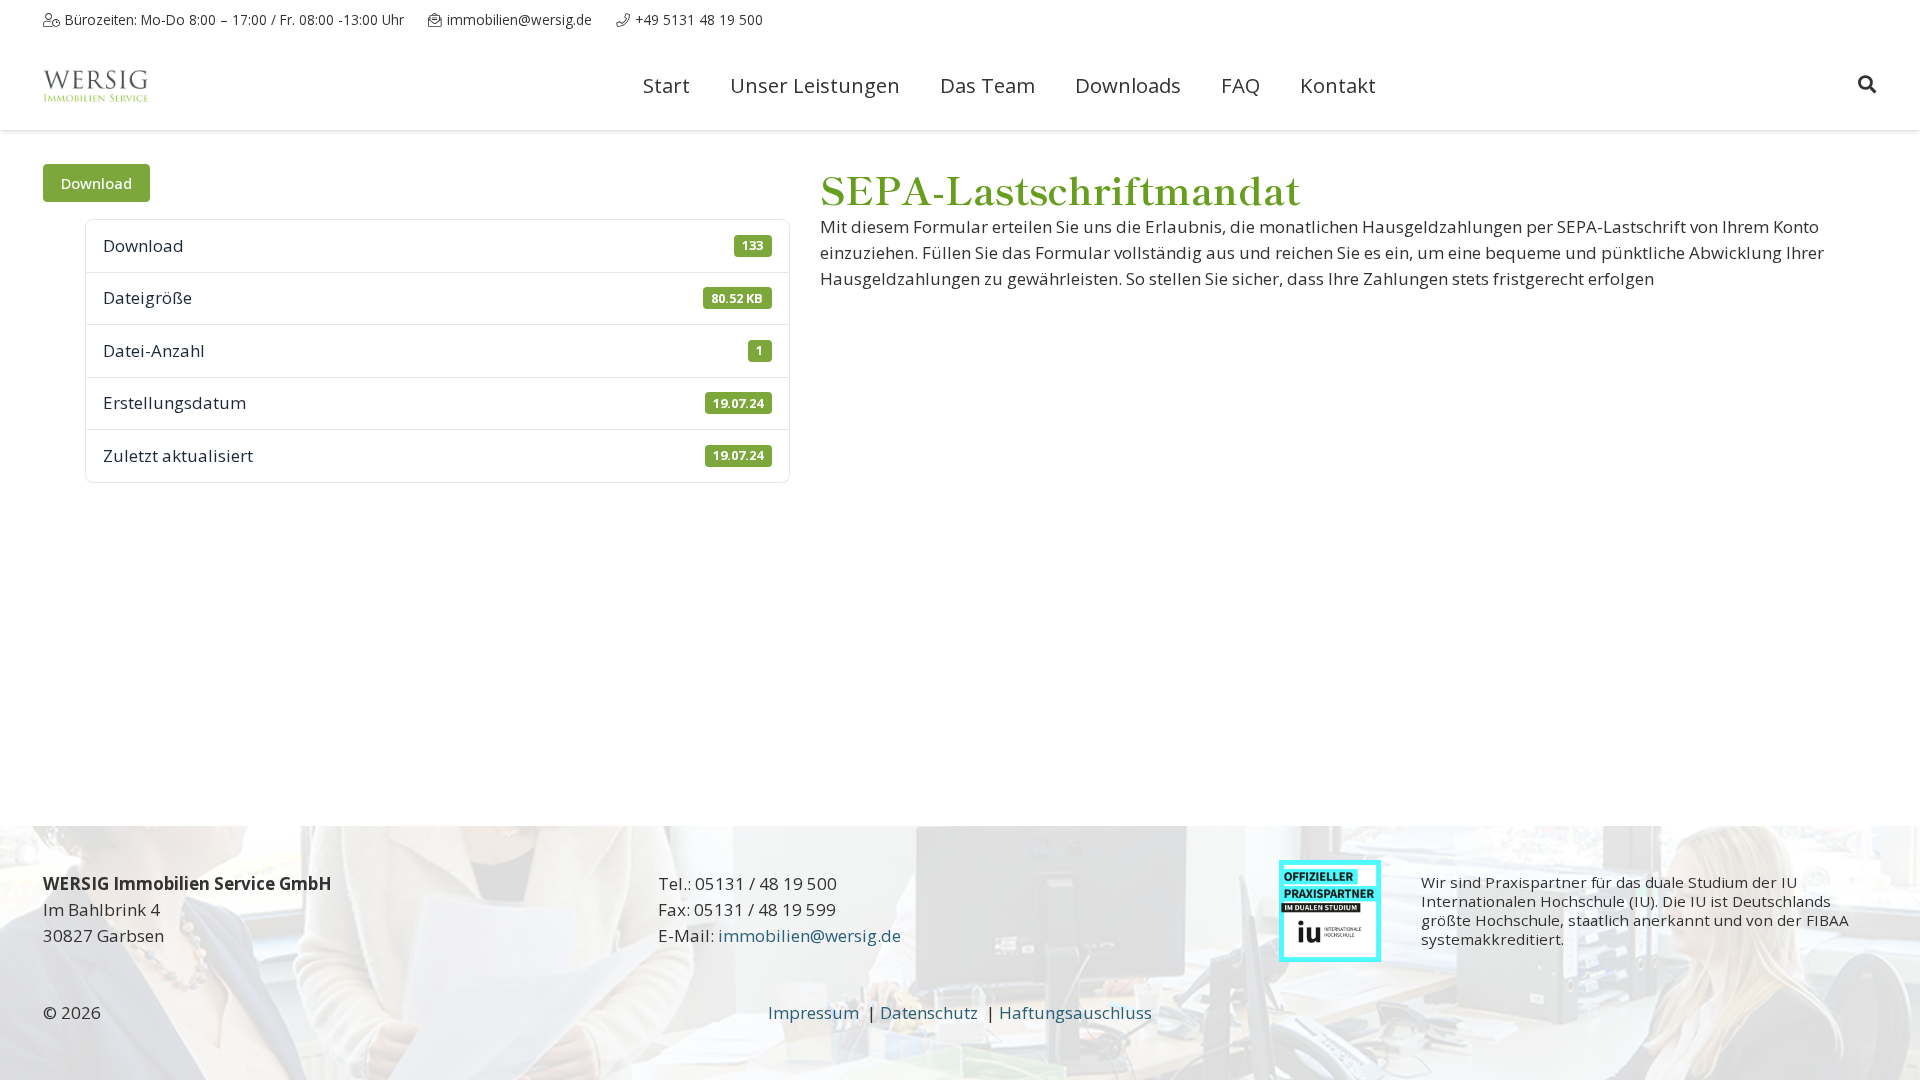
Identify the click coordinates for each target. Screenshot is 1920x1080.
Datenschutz (931, 1012)
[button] (1867, 85)
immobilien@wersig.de (809, 935)
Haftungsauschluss (1075, 1012)
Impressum (817, 1012)
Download (96, 183)
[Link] (96, 85)
